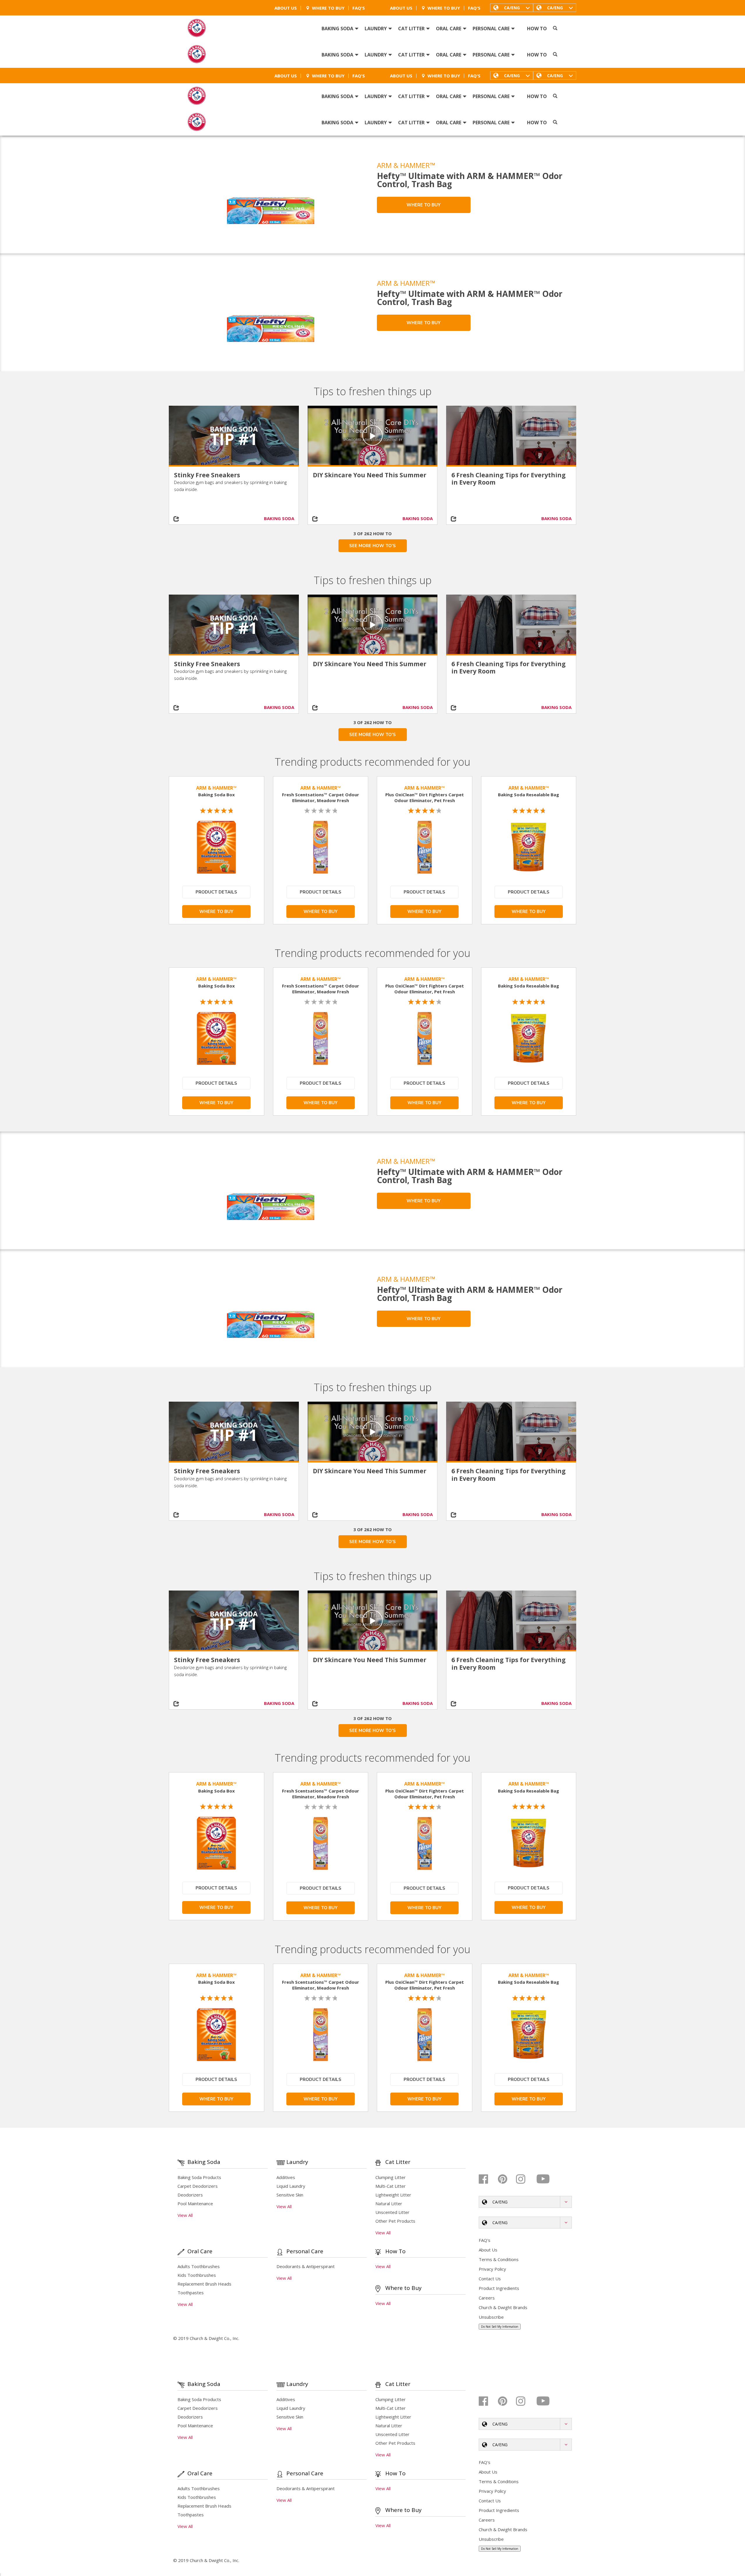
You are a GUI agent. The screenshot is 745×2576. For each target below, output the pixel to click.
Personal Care (491, 29)
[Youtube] (543, 2179)
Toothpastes (191, 2293)
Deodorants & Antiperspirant (306, 2266)
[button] (555, 8)
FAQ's (359, 8)
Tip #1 (234, 439)
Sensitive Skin (290, 2195)
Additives (286, 2177)
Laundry (376, 29)
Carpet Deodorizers (198, 2186)
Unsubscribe (491, 2317)
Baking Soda (337, 29)
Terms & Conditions (499, 2259)
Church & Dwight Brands (503, 2307)
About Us (286, 8)
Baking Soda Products (199, 2177)
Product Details (216, 892)
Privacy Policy (492, 2269)
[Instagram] (525, 2179)
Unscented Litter (392, 2212)
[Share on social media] (185, 519)
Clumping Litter (391, 2177)
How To (537, 29)
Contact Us (490, 2279)
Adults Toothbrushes (199, 2266)
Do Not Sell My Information (500, 2327)
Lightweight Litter (393, 2195)
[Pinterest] (506, 2179)
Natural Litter (389, 2203)
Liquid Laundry (291, 2186)
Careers (487, 2298)
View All (185, 2215)
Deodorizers (190, 2195)
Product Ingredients (499, 2288)
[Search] (555, 28)
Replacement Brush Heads (204, 2284)
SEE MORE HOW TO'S (372, 546)
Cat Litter (411, 29)
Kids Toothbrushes (197, 2275)
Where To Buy (328, 8)
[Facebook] (488, 2179)
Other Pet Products (395, 2221)
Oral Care (449, 29)
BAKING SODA (279, 518)
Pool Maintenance (195, 2203)
